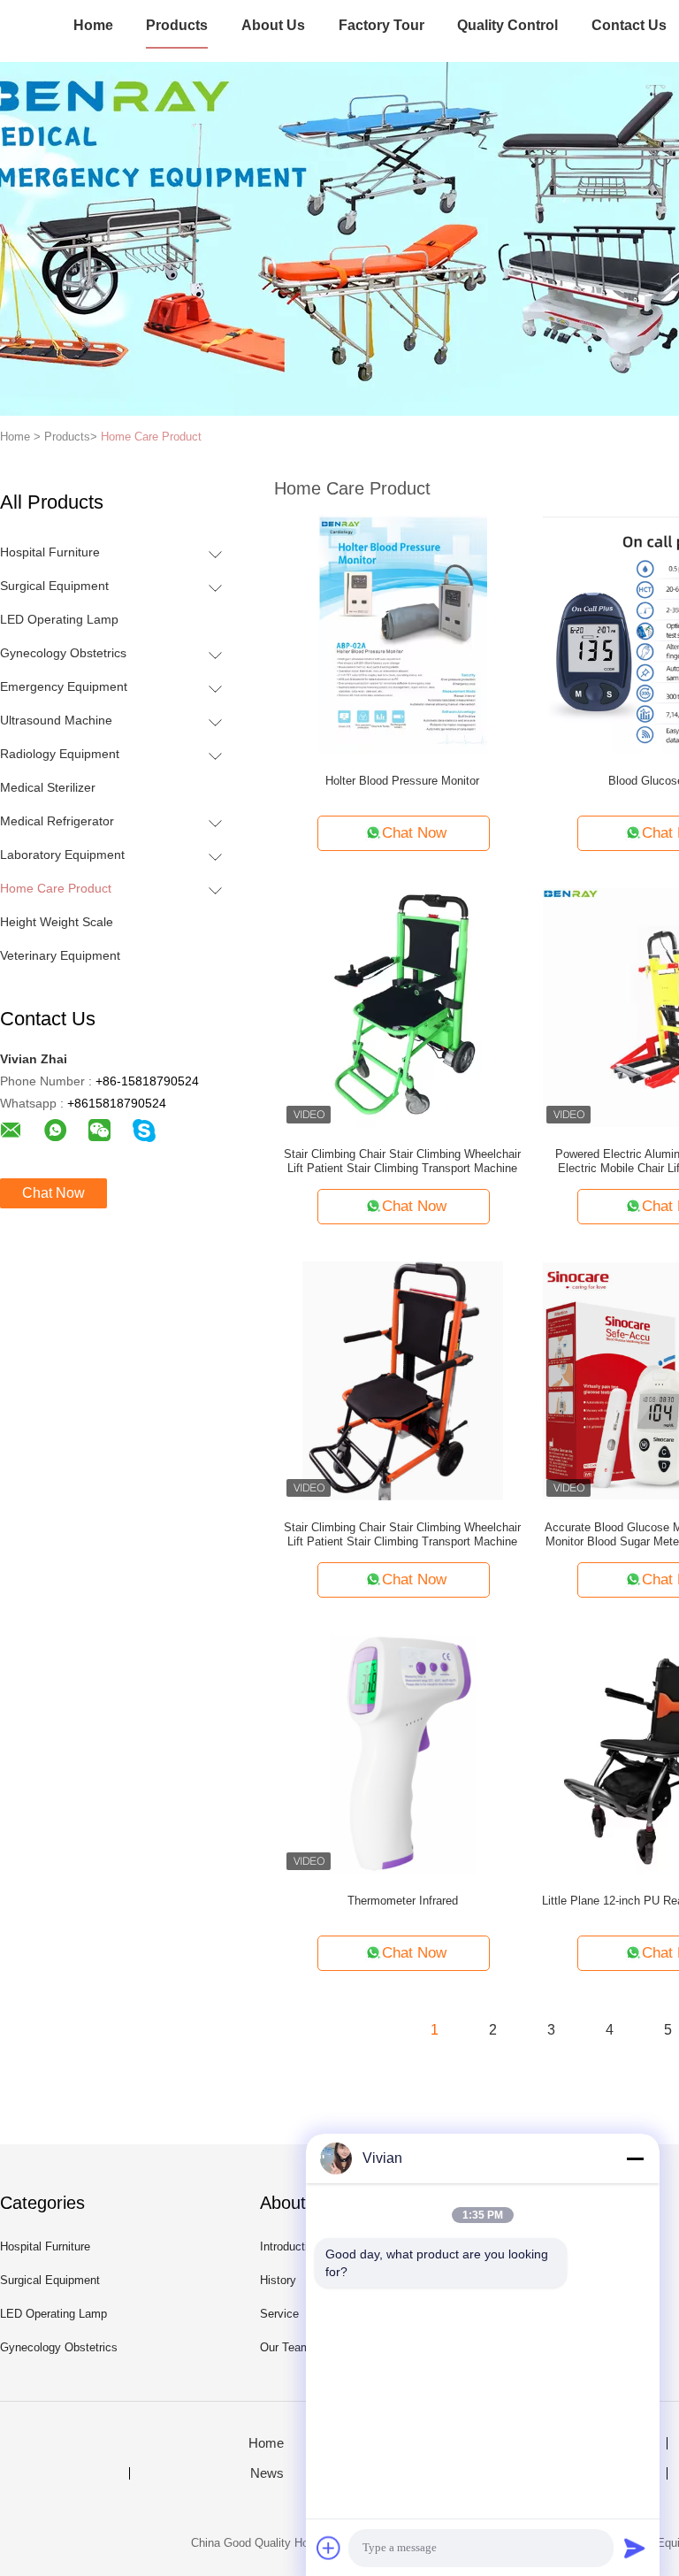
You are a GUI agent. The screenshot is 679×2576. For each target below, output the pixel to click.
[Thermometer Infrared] (403, 1753)
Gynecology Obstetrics (63, 653)
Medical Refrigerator (57, 821)
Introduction (290, 2246)
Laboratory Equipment (62, 855)
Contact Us (629, 25)
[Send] (635, 2548)
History (278, 2280)
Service (279, 2314)
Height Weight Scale (57, 922)
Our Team (285, 2347)
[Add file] (329, 2548)
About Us (273, 25)
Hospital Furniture (50, 552)
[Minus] (635, 2158)
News (267, 2473)
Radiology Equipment (60, 754)
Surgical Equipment (54, 586)
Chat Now (53, 1193)
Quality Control (507, 25)
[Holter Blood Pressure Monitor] (403, 633)
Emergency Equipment (64, 686)
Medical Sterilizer (48, 787)
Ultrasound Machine (56, 720)
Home (93, 25)
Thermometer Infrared (403, 1901)
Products (177, 25)
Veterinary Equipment (60, 955)
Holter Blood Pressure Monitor (402, 781)
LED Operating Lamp (59, 619)
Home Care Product (151, 437)
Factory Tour (381, 25)
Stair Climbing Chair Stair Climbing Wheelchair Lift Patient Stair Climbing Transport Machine (402, 1161)
